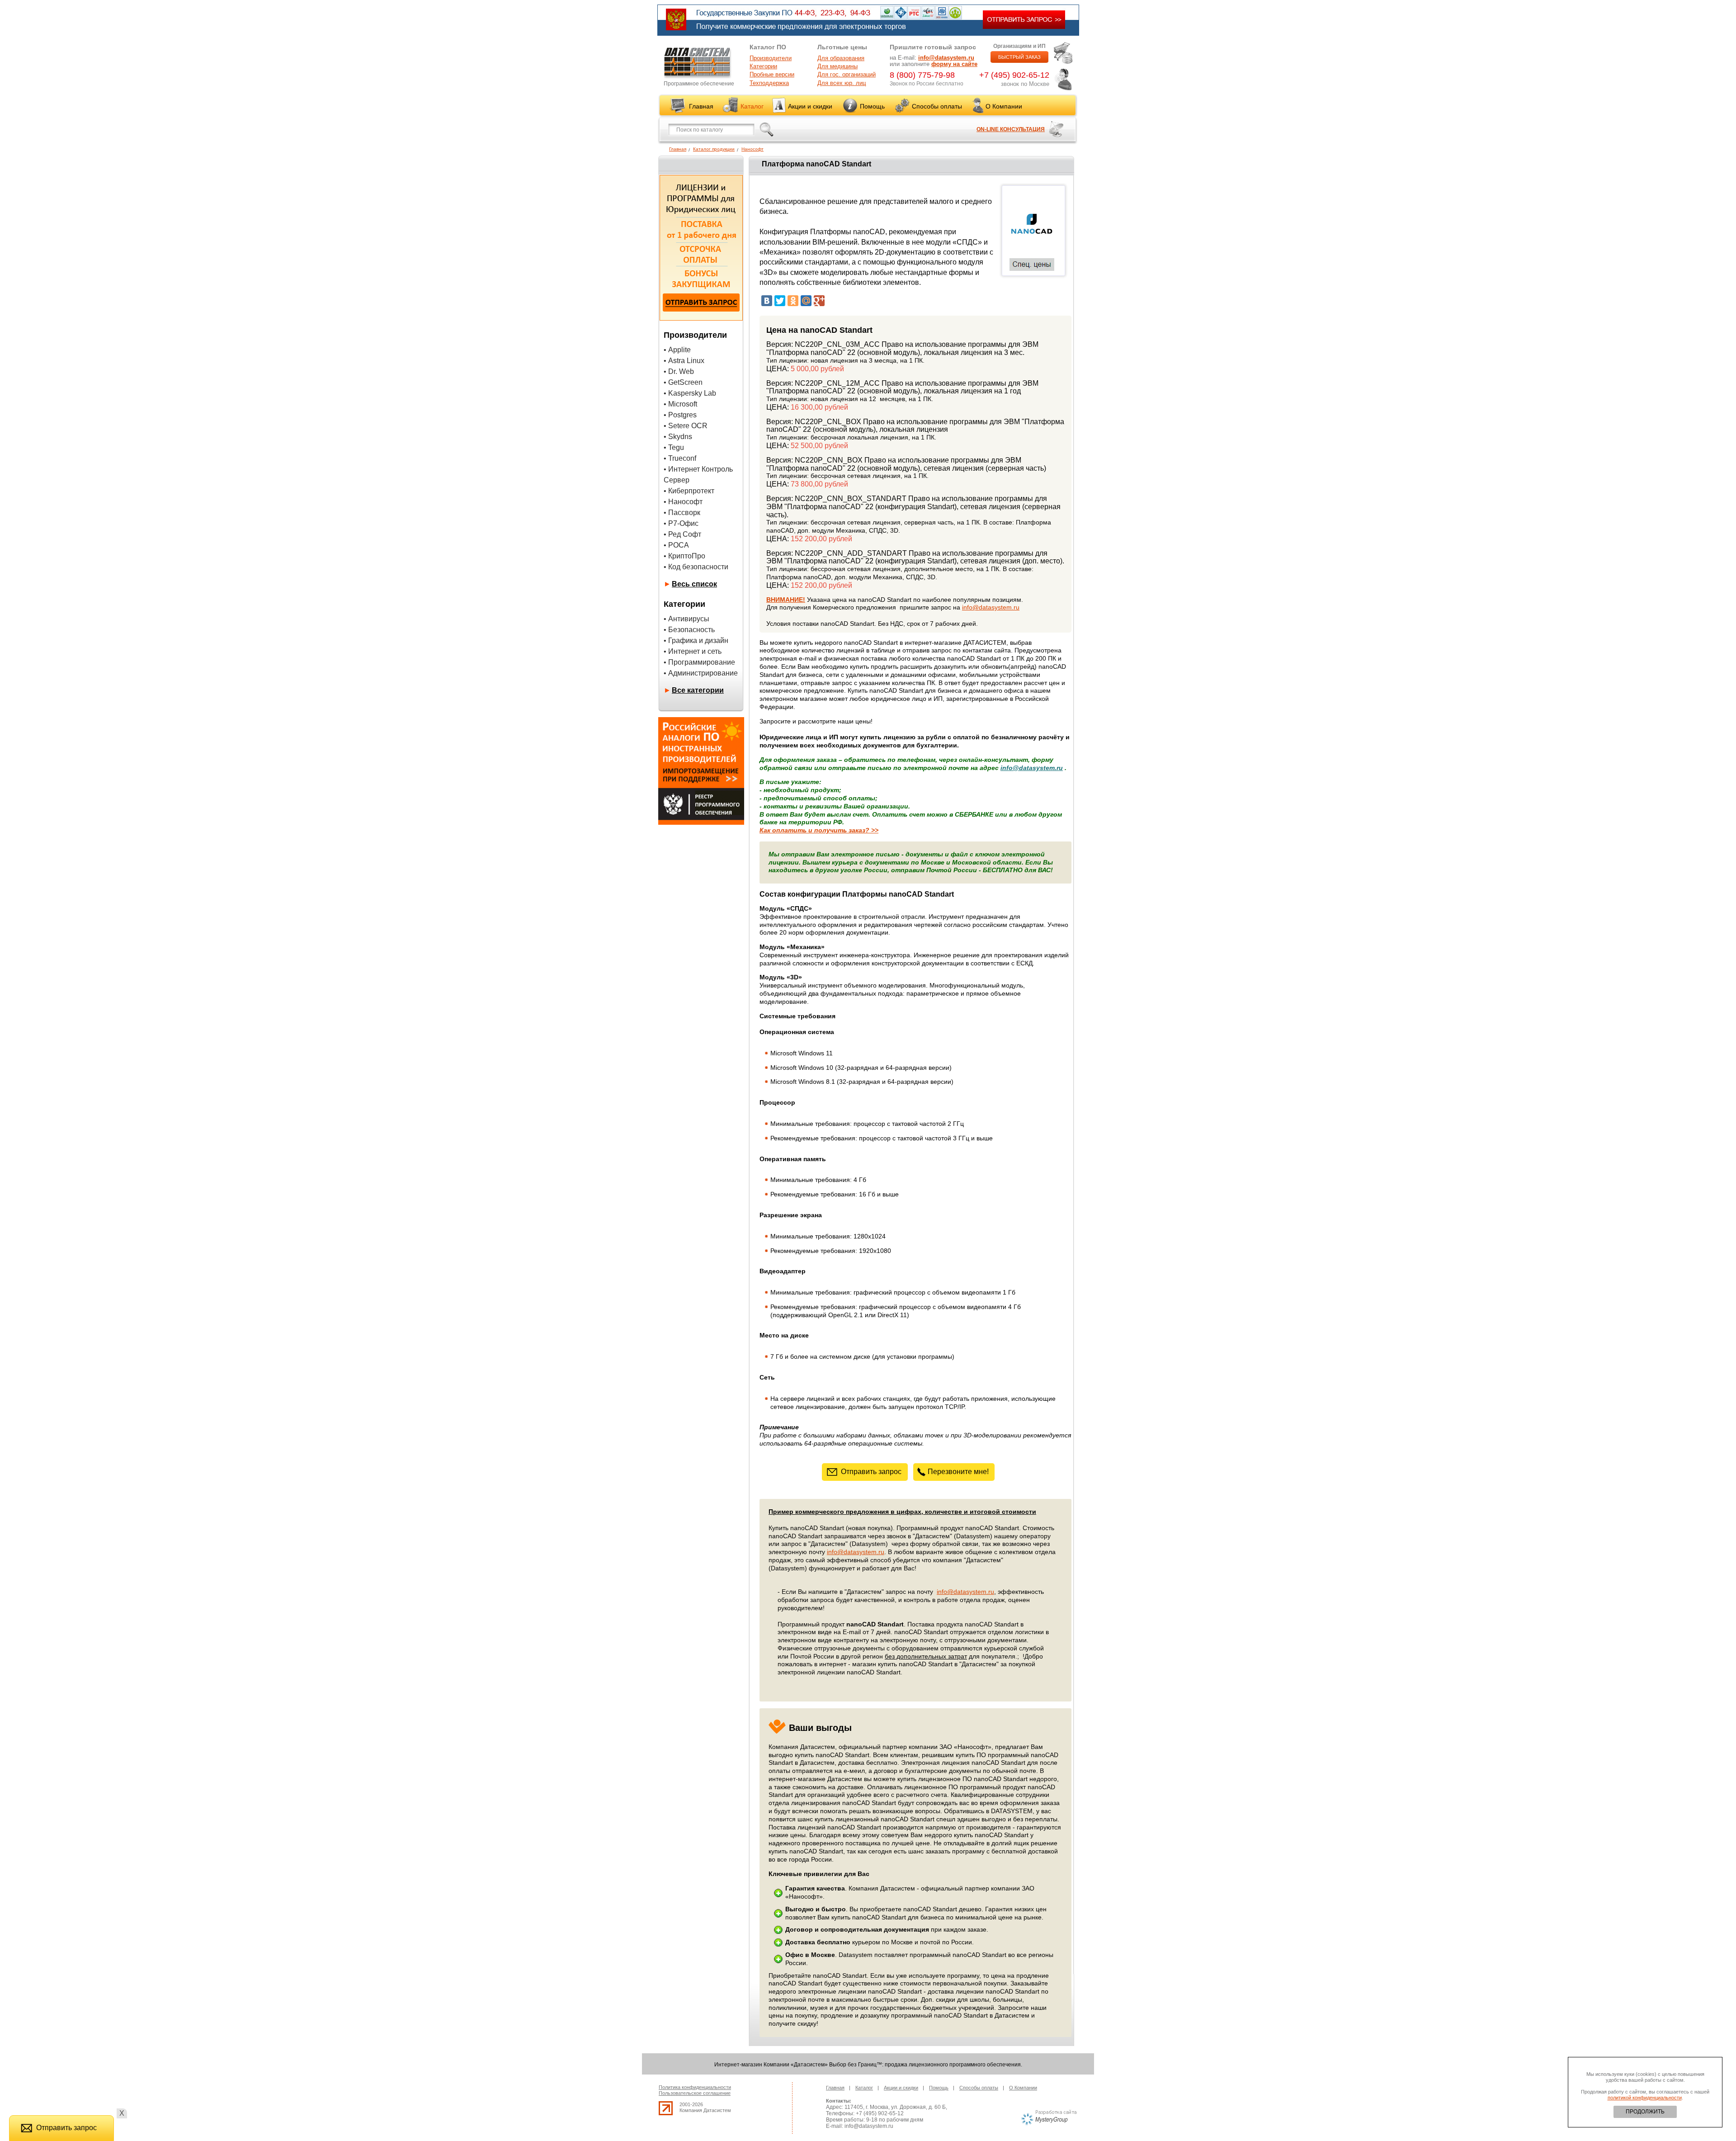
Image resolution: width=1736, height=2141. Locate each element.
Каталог (752, 106)
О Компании (1004, 106)
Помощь (872, 106)
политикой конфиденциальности (1645, 2098)
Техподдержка (769, 83)
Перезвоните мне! (958, 1472)
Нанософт (752, 149)
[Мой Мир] (806, 301)
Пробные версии (772, 74)
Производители (771, 58)
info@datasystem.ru (946, 58)
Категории (763, 66)
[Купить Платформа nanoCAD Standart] (1032, 249)
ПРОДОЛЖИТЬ (1645, 2112)
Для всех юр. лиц (842, 83)
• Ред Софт (682, 534)
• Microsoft (680, 404)
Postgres (682, 415)
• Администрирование (701, 673)
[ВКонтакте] (767, 301)
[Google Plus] (819, 301)
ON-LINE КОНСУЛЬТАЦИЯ (1011, 129)
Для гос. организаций (847, 74)
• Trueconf (680, 458)
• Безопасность (689, 630)
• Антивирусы (686, 619)
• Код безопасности (696, 567)
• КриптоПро (684, 556)
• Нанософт (683, 502)
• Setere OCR (686, 426)
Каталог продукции (714, 149)
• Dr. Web (679, 371)
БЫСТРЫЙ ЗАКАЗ (1019, 57)
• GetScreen (683, 382)
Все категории (698, 690)
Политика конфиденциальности (695, 2087)
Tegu (676, 447)
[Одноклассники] (793, 301)
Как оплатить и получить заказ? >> (819, 830)
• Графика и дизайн (696, 640)
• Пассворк (682, 513)
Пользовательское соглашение (695, 2093)
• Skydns (678, 437)
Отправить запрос (871, 1472)
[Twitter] (780, 301)
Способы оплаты (937, 106)
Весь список (694, 584)
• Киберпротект (689, 491)
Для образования (841, 58)
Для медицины (837, 66)
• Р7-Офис (681, 523)
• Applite (677, 350)
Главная (701, 106)
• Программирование (699, 662)
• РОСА (676, 545)
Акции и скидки (810, 106)
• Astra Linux (684, 361)
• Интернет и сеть (693, 651)
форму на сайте (954, 64)
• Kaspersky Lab (690, 393)
